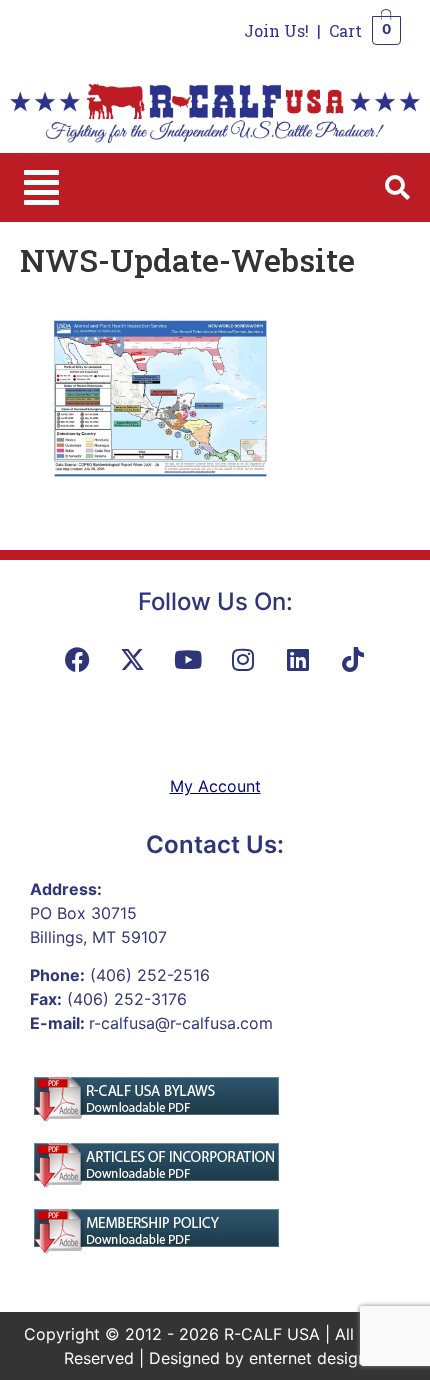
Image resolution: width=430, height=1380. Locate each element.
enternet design (308, 1358)
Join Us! (276, 30)
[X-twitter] (133, 659)
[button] (41, 187)
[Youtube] (188, 659)
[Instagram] (243, 659)
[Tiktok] (353, 659)
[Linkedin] (298, 659)
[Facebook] (78, 659)
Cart (345, 30)
